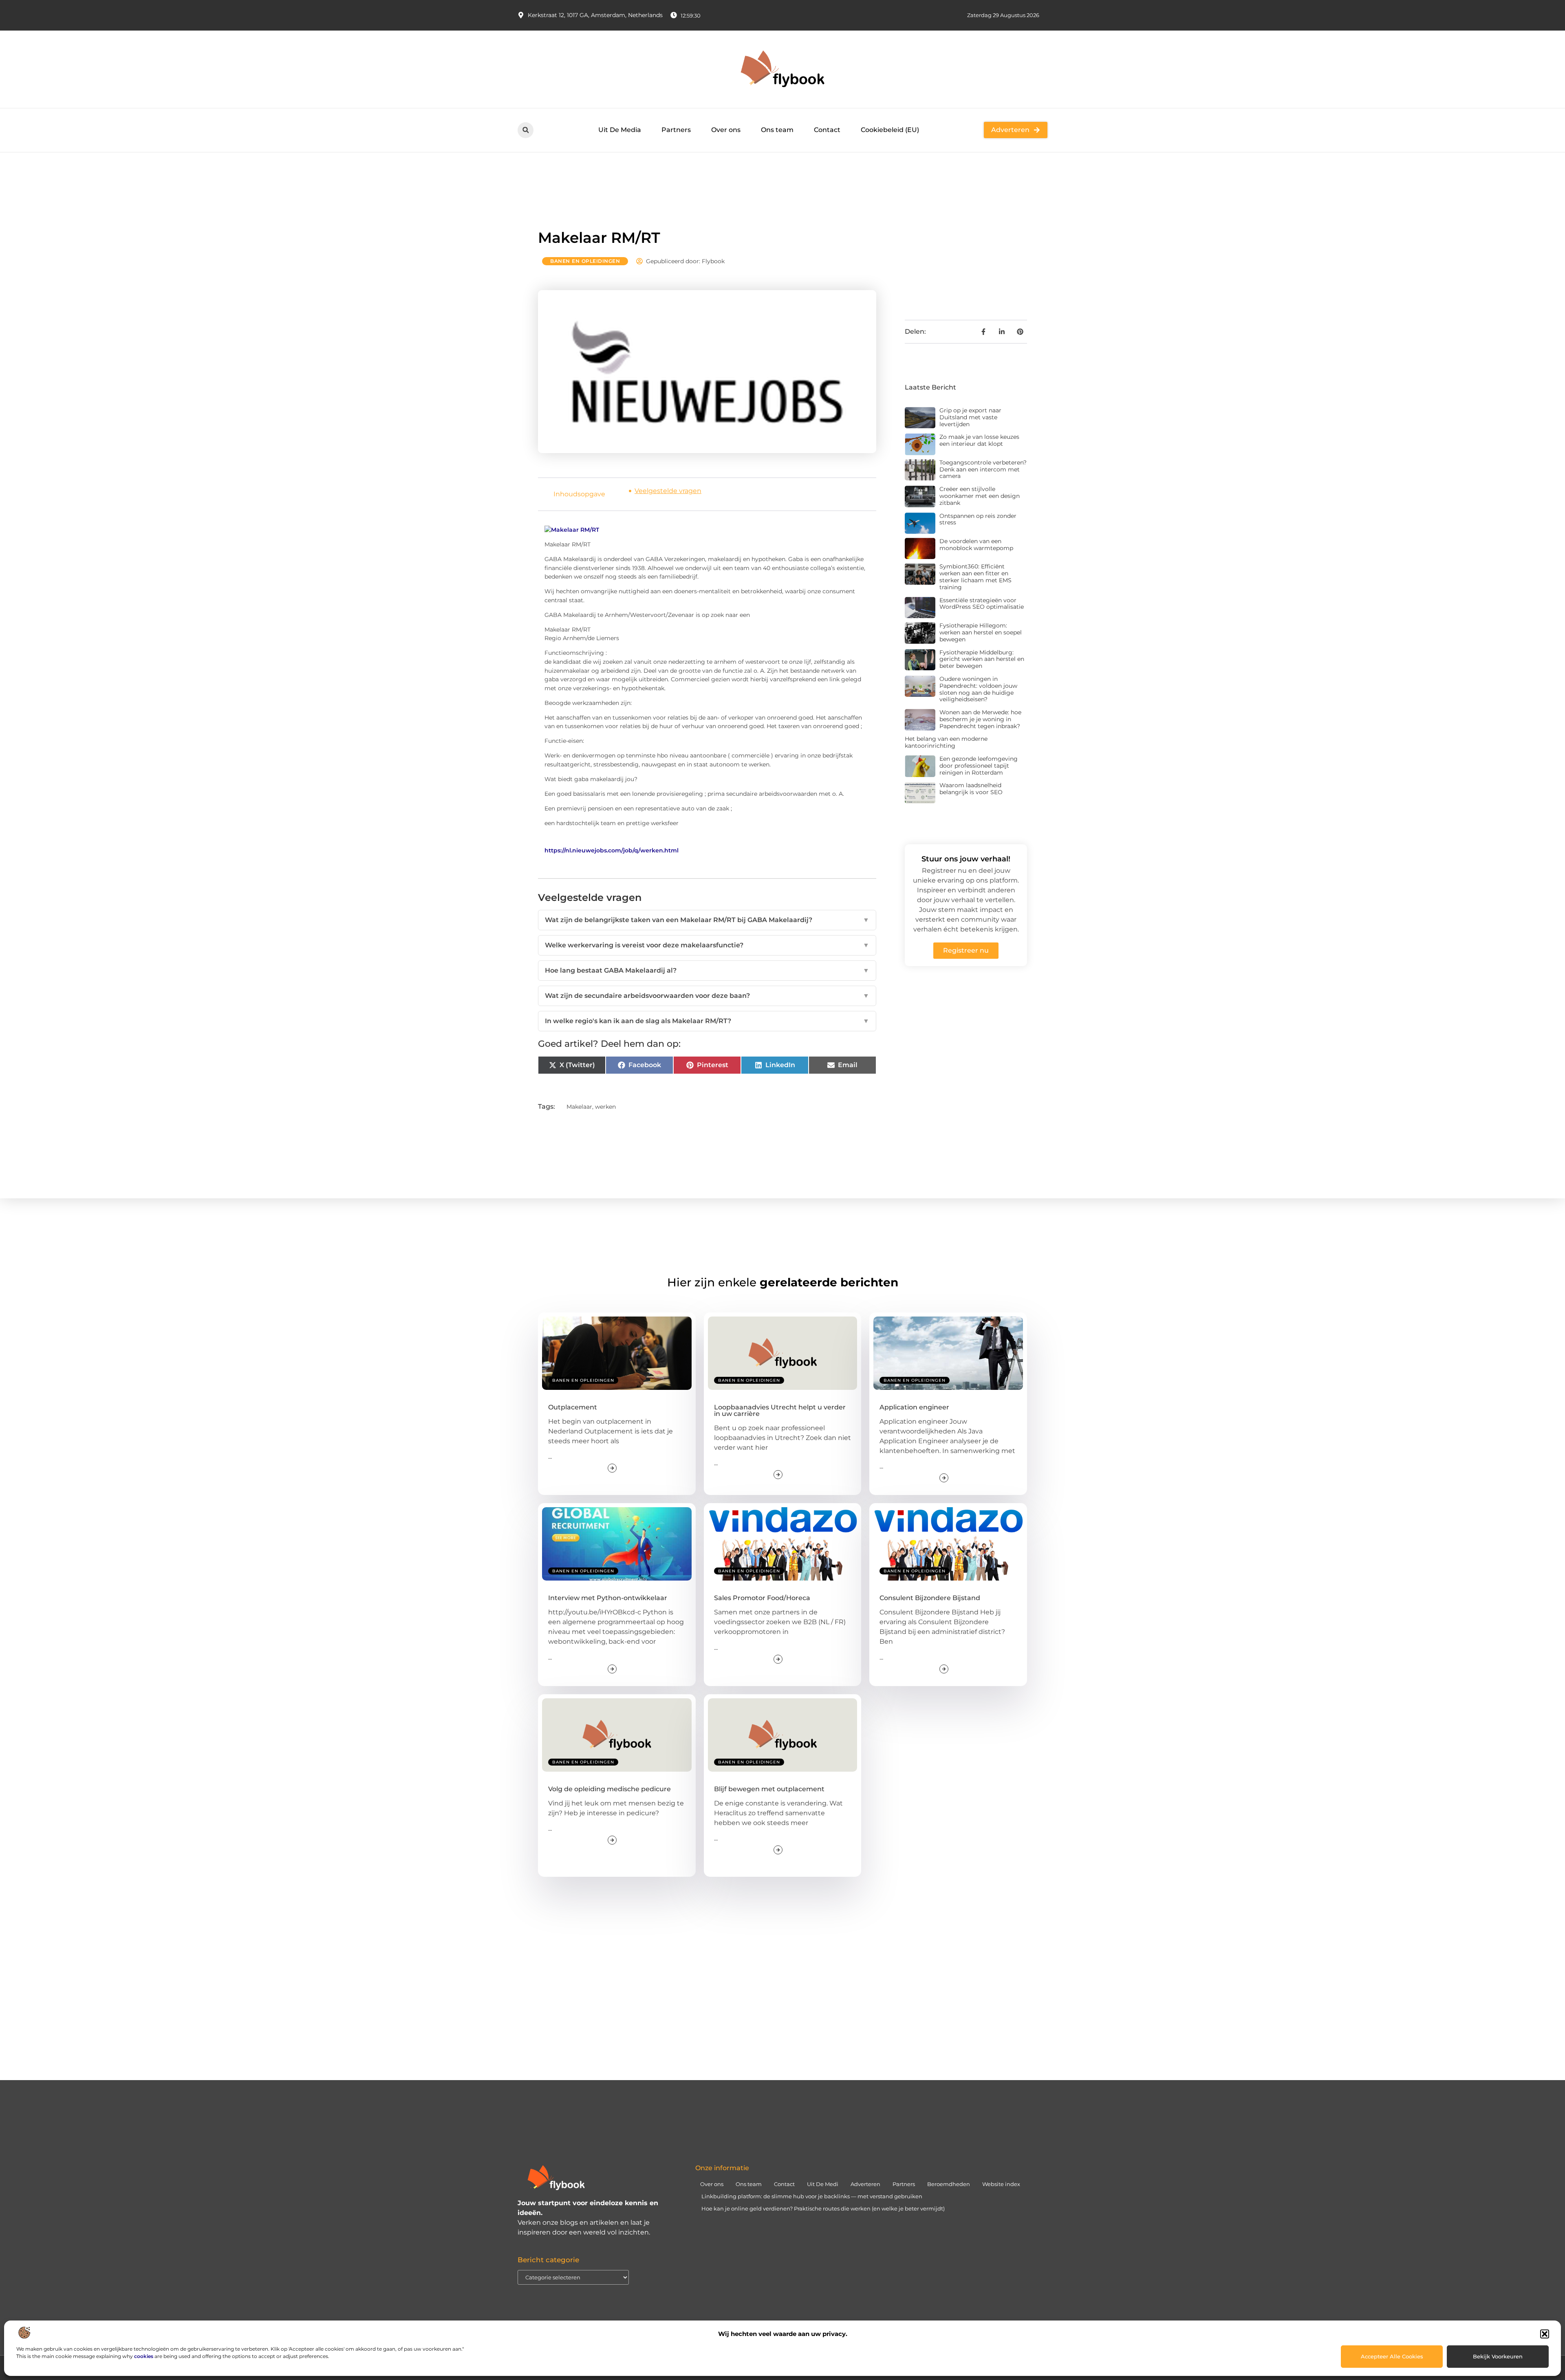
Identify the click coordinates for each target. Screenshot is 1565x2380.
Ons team (777, 130)
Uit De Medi (823, 2184)
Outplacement (573, 1407)
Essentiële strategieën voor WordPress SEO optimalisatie (982, 604)
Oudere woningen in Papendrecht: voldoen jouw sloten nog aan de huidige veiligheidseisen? (978, 689)
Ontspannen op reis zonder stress (978, 519)
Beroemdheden (949, 2184)
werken (605, 1107)
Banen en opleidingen (585, 261)
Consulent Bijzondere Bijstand (930, 1598)
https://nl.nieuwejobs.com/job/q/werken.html (612, 850)
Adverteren (865, 2184)
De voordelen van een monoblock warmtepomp (976, 545)
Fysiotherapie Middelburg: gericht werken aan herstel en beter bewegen (982, 659)
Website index (1001, 2184)
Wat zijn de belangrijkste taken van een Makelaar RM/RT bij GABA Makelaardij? (707, 920)
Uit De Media (620, 130)
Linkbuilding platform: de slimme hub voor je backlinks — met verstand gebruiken (812, 2196)
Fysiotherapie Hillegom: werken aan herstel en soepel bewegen (981, 632)
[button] (1545, 2334)
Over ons (726, 130)
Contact (827, 130)
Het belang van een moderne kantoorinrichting (946, 742)
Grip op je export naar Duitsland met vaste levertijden (970, 417)
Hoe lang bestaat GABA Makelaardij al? (707, 970)
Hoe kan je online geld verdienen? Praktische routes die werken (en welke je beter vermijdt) (823, 2208)
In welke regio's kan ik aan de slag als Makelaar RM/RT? (707, 1021)
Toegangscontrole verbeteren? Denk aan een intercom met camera (983, 469)
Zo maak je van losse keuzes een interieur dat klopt (979, 440)
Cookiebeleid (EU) (890, 130)
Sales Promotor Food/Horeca (762, 1598)
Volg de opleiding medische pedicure (609, 1789)
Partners (676, 130)
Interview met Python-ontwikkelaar (608, 1598)
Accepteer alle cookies (1392, 2356)
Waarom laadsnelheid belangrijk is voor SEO (971, 789)
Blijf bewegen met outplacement (769, 1789)
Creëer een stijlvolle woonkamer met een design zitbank (980, 496)
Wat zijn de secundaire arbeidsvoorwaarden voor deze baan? (707, 996)
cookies (144, 2356)
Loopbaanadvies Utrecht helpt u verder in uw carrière (780, 1410)
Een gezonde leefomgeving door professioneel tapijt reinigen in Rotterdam (979, 766)
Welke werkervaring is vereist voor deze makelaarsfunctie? (707, 945)
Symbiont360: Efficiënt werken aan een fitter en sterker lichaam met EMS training (975, 577)
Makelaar (579, 1107)
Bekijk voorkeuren (1498, 2356)
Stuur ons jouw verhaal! (966, 859)
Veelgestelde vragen (668, 491)
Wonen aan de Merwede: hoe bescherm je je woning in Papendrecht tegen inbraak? (980, 719)
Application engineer (914, 1407)
